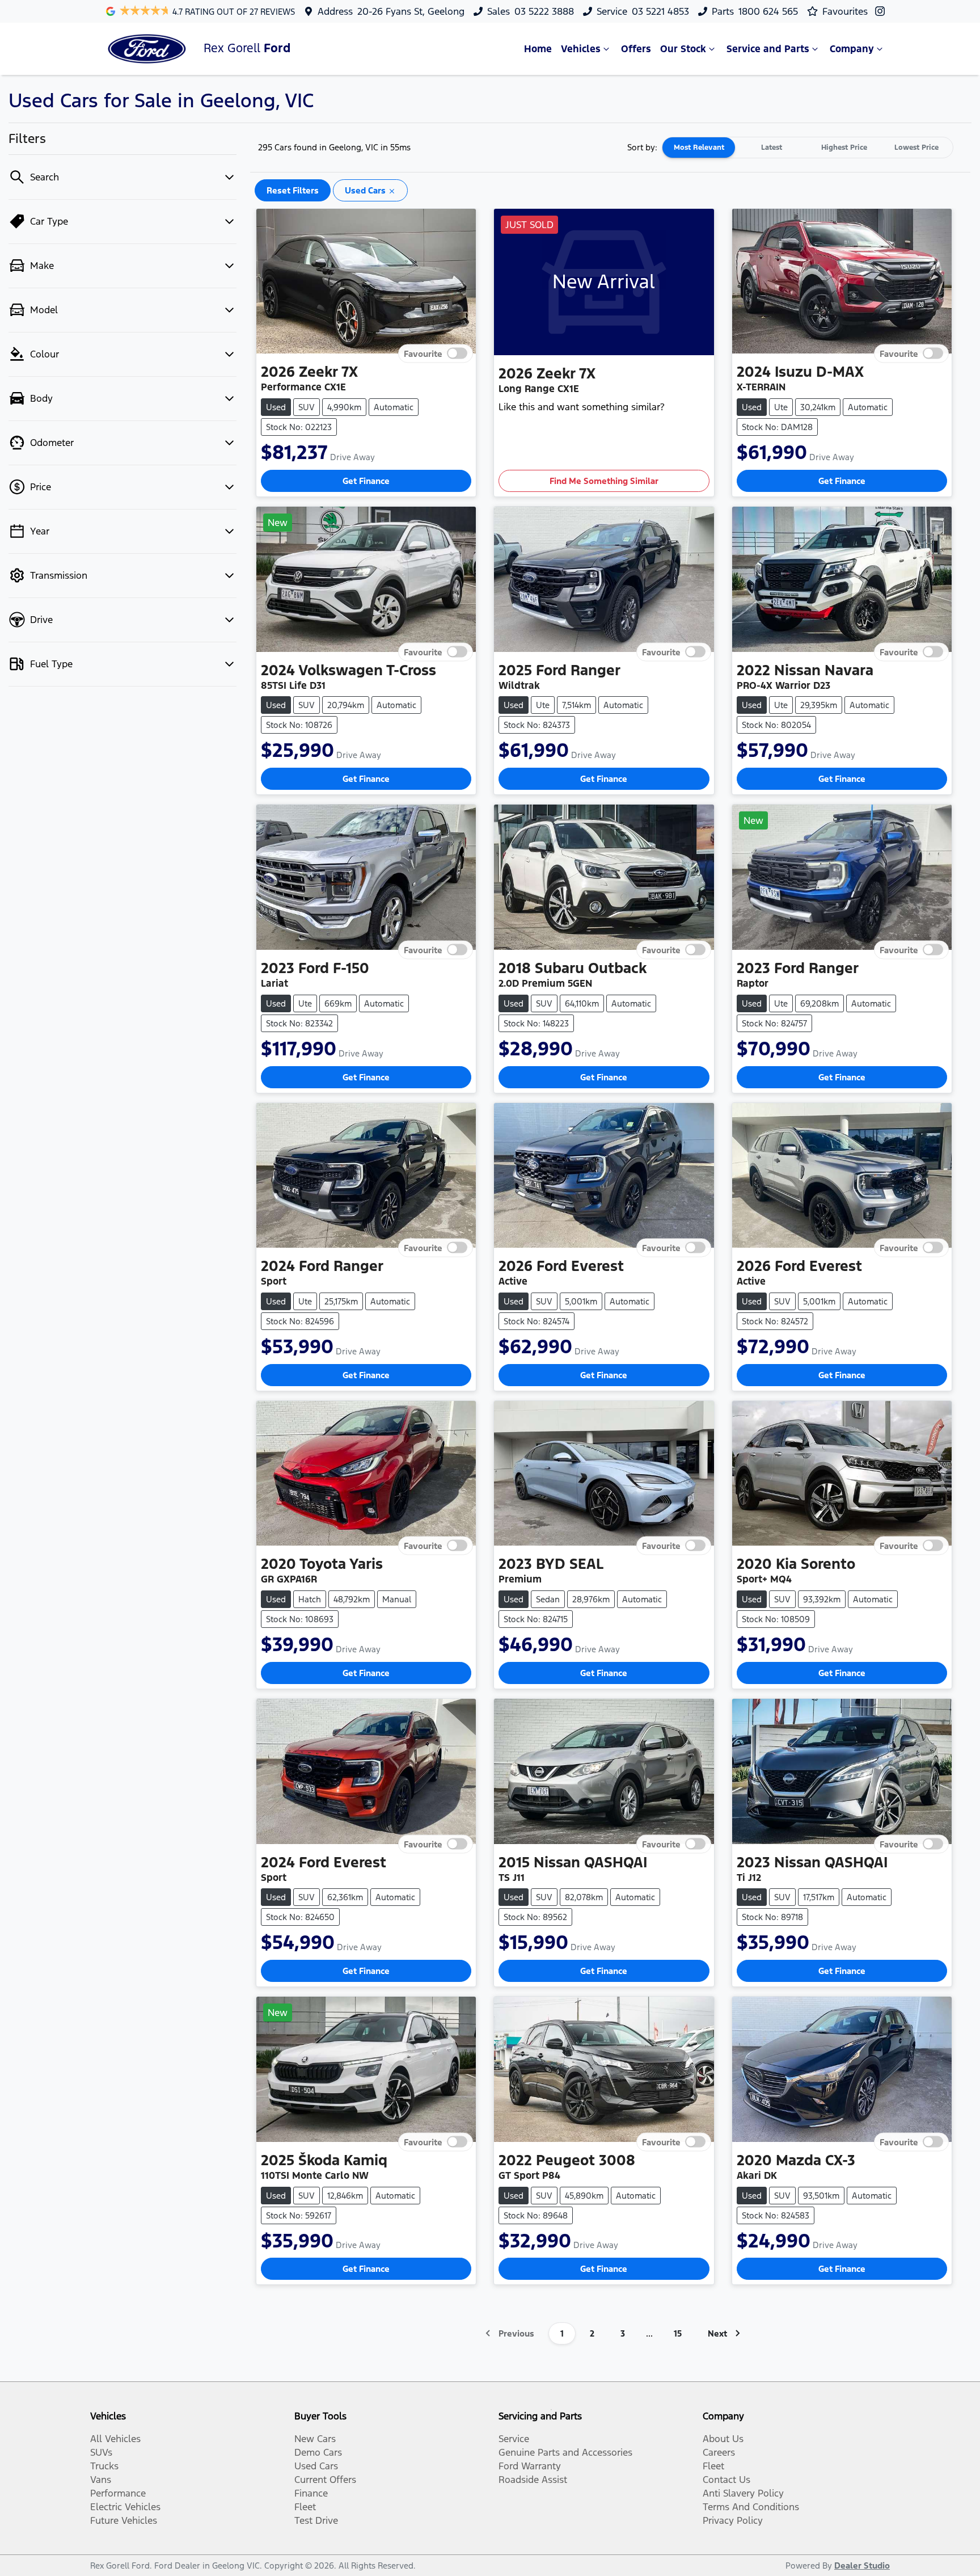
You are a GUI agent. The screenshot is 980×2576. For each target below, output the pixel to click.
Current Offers (325, 2480)
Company (852, 49)
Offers (636, 49)
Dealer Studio (862, 2566)
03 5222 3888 (544, 11)
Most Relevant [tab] (699, 148)
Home (538, 49)
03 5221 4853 (660, 11)
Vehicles (581, 49)
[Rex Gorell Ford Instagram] (882, 11)
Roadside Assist (533, 2480)
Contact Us (726, 2480)
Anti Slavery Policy (743, 2493)
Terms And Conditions (751, 2507)
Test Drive (316, 2520)
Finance (311, 2493)
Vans (101, 2480)
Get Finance (366, 481)
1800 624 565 (768, 11)
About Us (723, 2439)
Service (514, 2439)
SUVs (101, 2452)
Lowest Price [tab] (916, 148)
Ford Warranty (530, 2466)
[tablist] (808, 148)
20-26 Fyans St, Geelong (411, 11)
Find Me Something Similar (604, 481)
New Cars (315, 2439)
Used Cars (316, 2466)
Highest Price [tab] (844, 148)
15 (678, 2333)
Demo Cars (318, 2452)
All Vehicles (115, 2439)
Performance (118, 2493)
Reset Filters (293, 190)
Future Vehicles (124, 2520)
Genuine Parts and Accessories (565, 2452)
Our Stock (683, 49)
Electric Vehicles (125, 2507)
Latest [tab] (772, 148)
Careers (719, 2452)
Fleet (305, 2507)
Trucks (104, 2466)
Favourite (423, 354)
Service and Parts (768, 49)
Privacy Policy (733, 2520)
